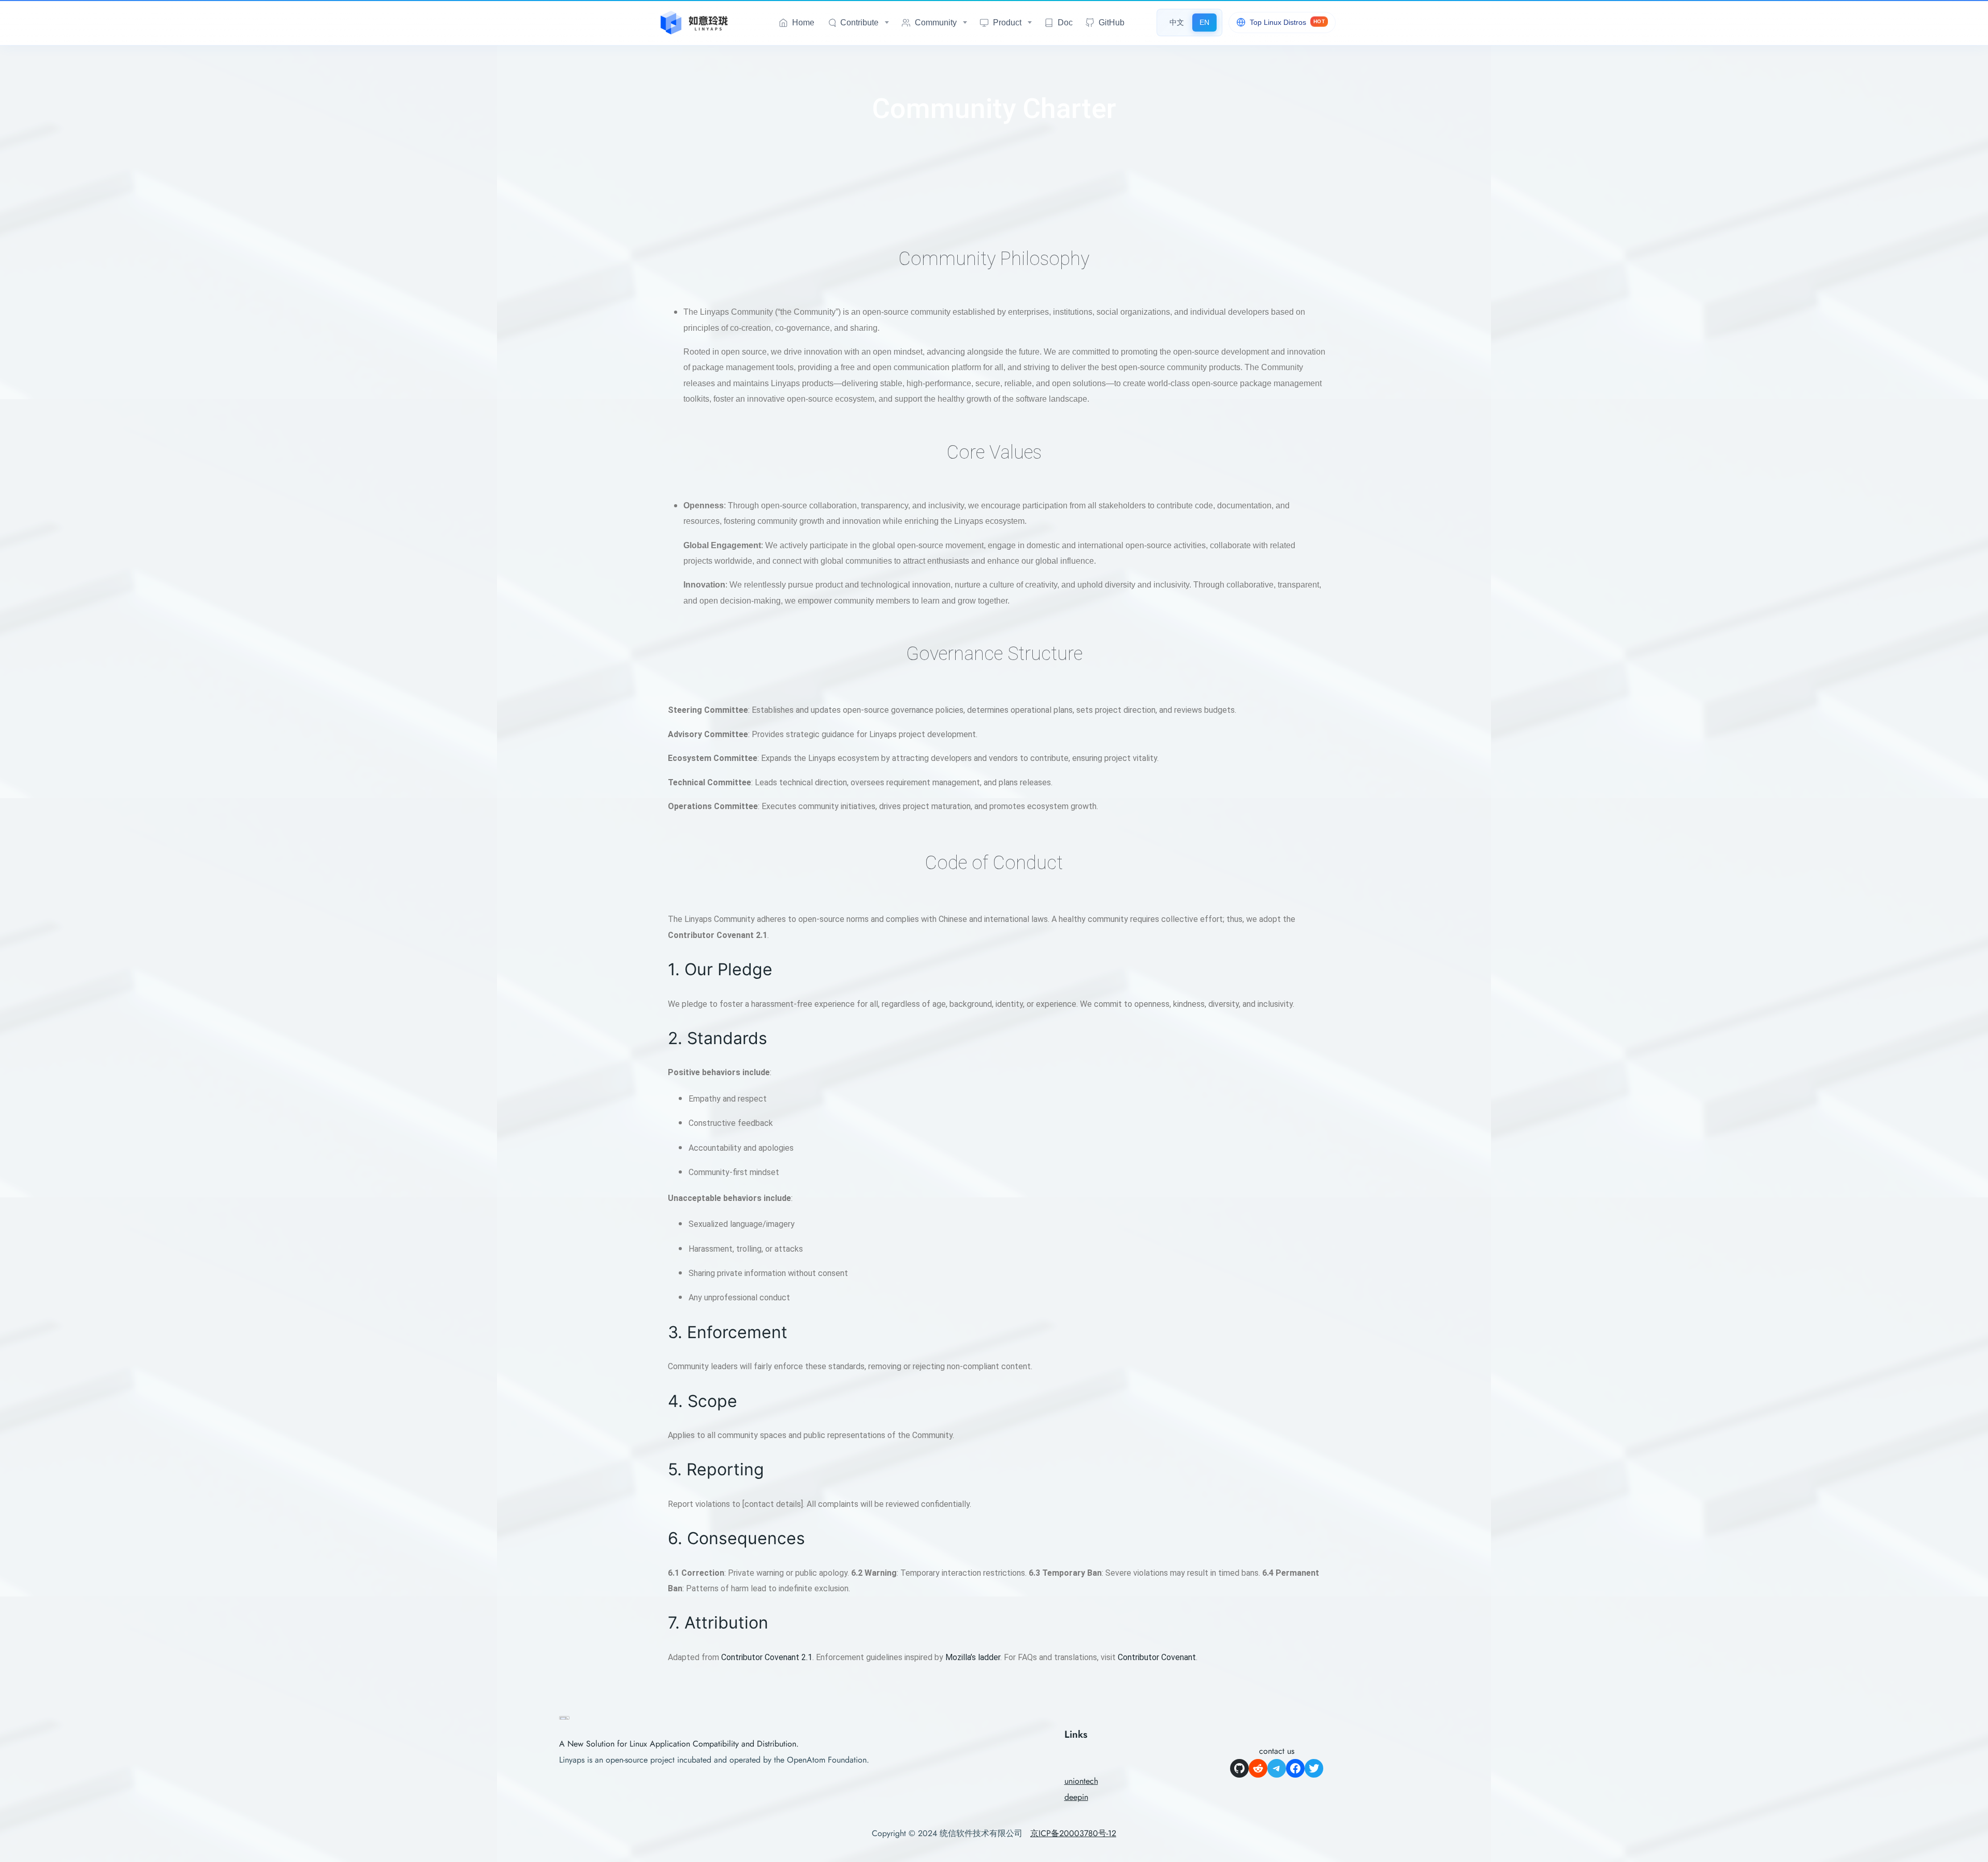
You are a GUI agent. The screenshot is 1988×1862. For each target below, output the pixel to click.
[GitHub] (1239, 1768)
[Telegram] (1277, 1768)
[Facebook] (1295, 1768)
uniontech (1081, 1781)
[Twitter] (1314, 1768)
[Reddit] (1258, 1768)
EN (1204, 22)
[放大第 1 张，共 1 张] (556, 1729)
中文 (1177, 22)
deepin (1076, 1797)
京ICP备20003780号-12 (1073, 1833)
